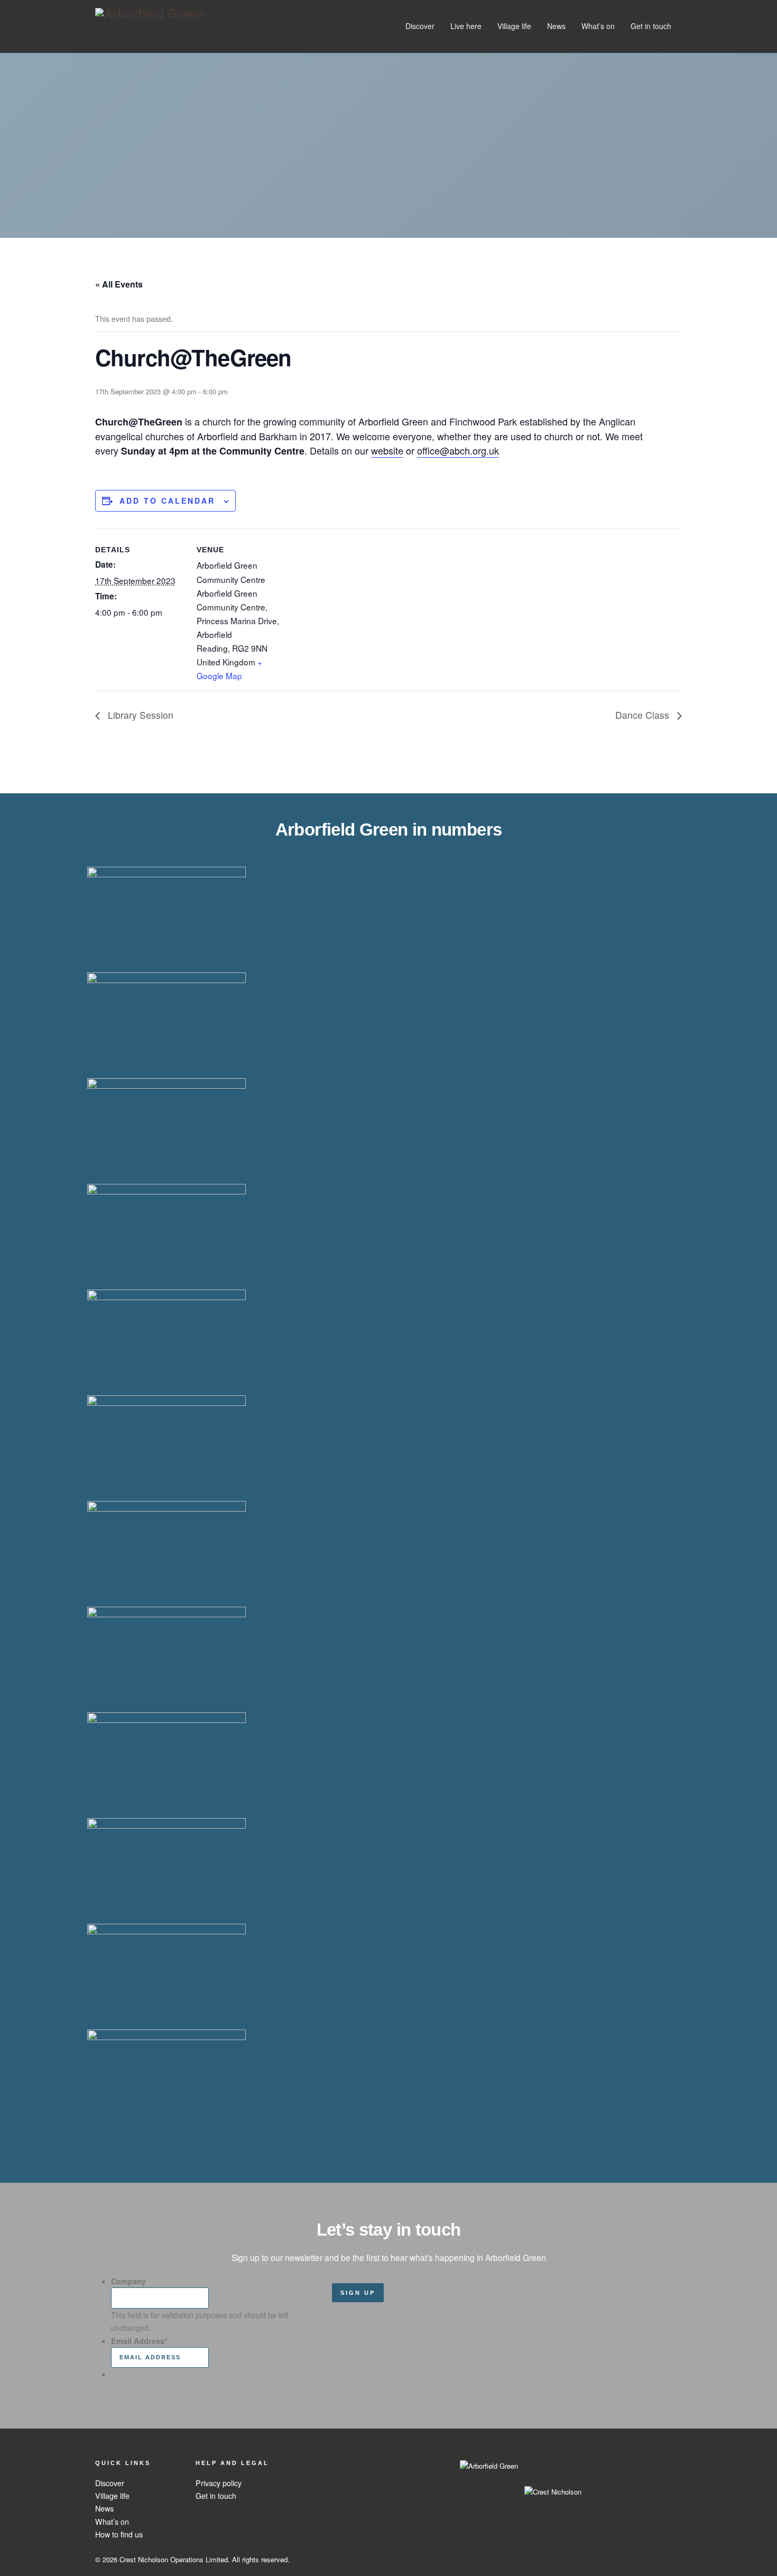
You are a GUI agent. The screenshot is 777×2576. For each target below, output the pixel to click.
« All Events (119, 284)
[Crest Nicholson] (489, 2483)
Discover (420, 26)
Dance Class (644, 715)
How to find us (119, 2534)
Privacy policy (219, 2483)
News (556, 26)
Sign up (358, 2293)
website (387, 450)
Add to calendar (167, 501)
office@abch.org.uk (458, 450)
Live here (466, 26)
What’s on (598, 26)
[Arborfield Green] (150, 13)
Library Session (139, 715)
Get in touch (651, 26)
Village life (514, 26)
